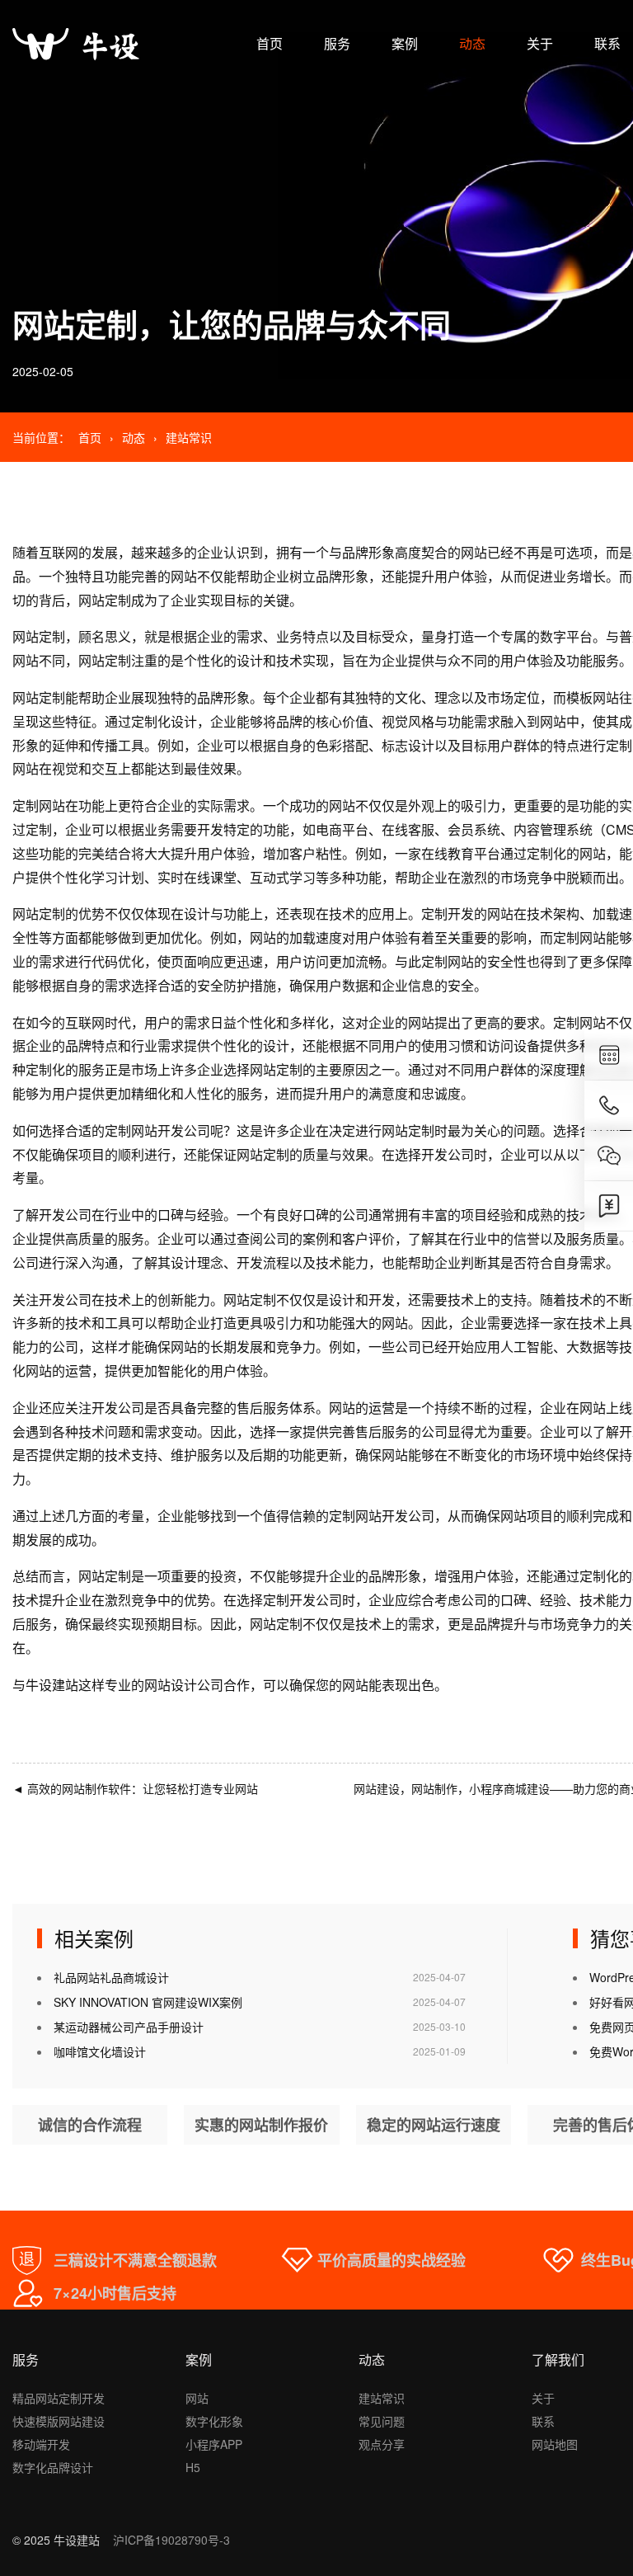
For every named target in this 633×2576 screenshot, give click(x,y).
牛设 (39, 1685)
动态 (472, 43)
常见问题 (382, 2421)
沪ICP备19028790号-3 (171, 2540)
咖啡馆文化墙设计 (100, 2051)
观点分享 (382, 2444)
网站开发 (157, 1130)
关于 (540, 43)
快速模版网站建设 (59, 2421)
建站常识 (189, 437)
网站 (197, 2398)
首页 (270, 43)
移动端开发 (41, 2444)
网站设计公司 (184, 1685)
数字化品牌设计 (53, 2467)
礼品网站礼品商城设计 (111, 1977)
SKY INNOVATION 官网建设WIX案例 (148, 2002)
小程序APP (214, 2444)
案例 (405, 43)
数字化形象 (214, 2421)
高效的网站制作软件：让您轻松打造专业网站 (135, 1788)
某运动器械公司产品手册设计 (129, 2027)
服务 (337, 43)
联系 (607, 43)
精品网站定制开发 (59, 2398)
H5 (193, 2467)
